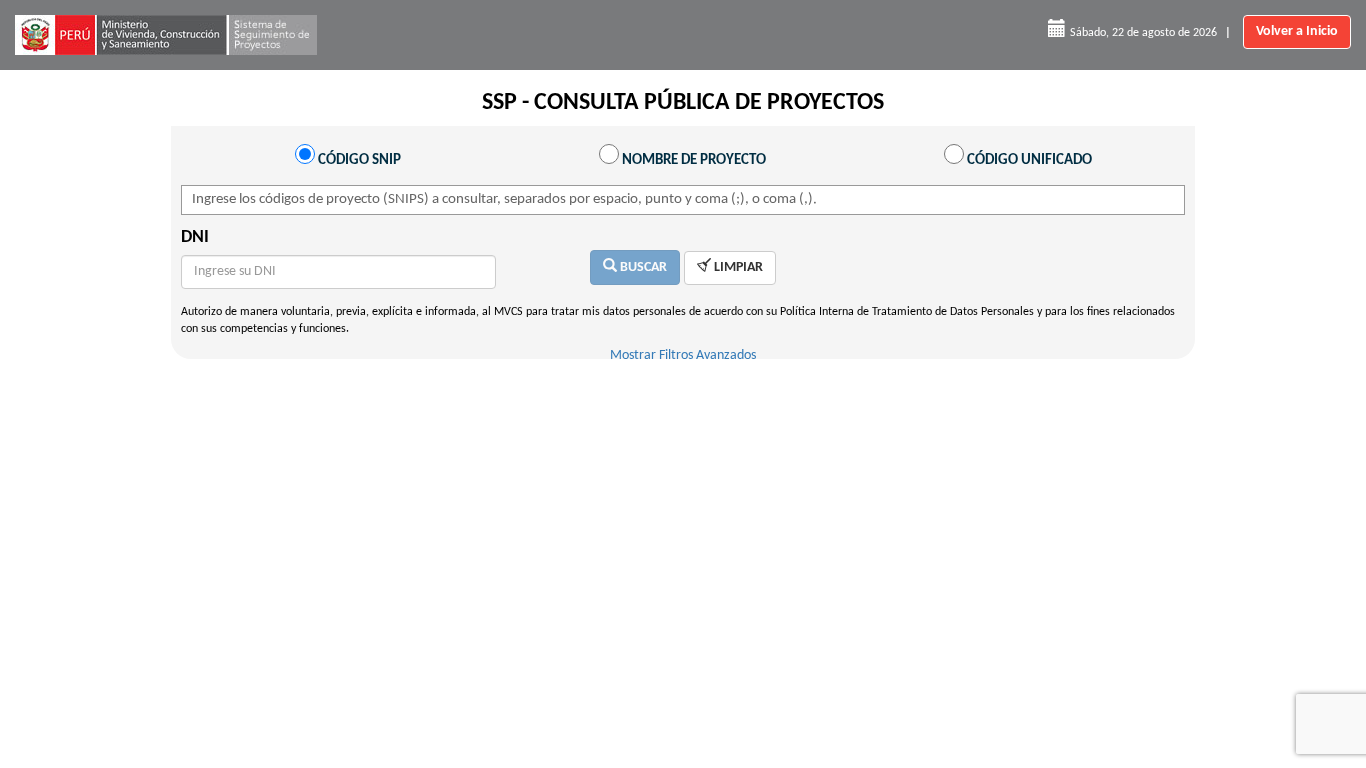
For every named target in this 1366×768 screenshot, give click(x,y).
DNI (195, 237)
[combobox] (663, 200)
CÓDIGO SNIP (359, 160)
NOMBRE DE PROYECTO (694, 160)
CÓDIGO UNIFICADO (1029, 160)
